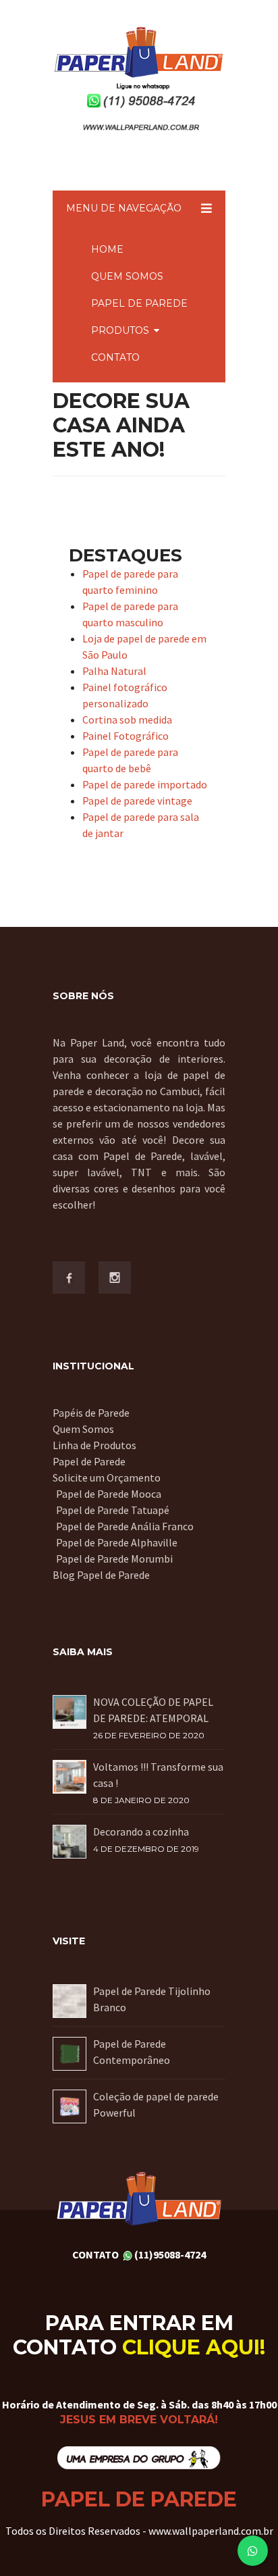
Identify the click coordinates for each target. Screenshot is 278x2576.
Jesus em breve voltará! (139, 2420)
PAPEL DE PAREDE (139, 303)
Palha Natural (114, 671)
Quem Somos (83, 1429)
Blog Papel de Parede (101, 1575)
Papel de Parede (89, 1461)
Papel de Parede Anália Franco (125, 1526)
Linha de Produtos (94, 1445)
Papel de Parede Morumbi (114, 1559)
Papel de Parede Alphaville (117, 1542)
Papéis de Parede (91, 1413)
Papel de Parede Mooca (109, 1494)
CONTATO (115, 357)
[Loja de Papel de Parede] (139, 2457)
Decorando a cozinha (141, 1832)
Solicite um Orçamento (107, 1478)
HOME (107, 249)
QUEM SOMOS (127, 276)
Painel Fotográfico (126, 736)
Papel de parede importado (145, 784)
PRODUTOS (120, 330)
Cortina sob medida (127, 719)
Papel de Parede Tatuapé (113, 1510)
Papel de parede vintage (137, 801)
